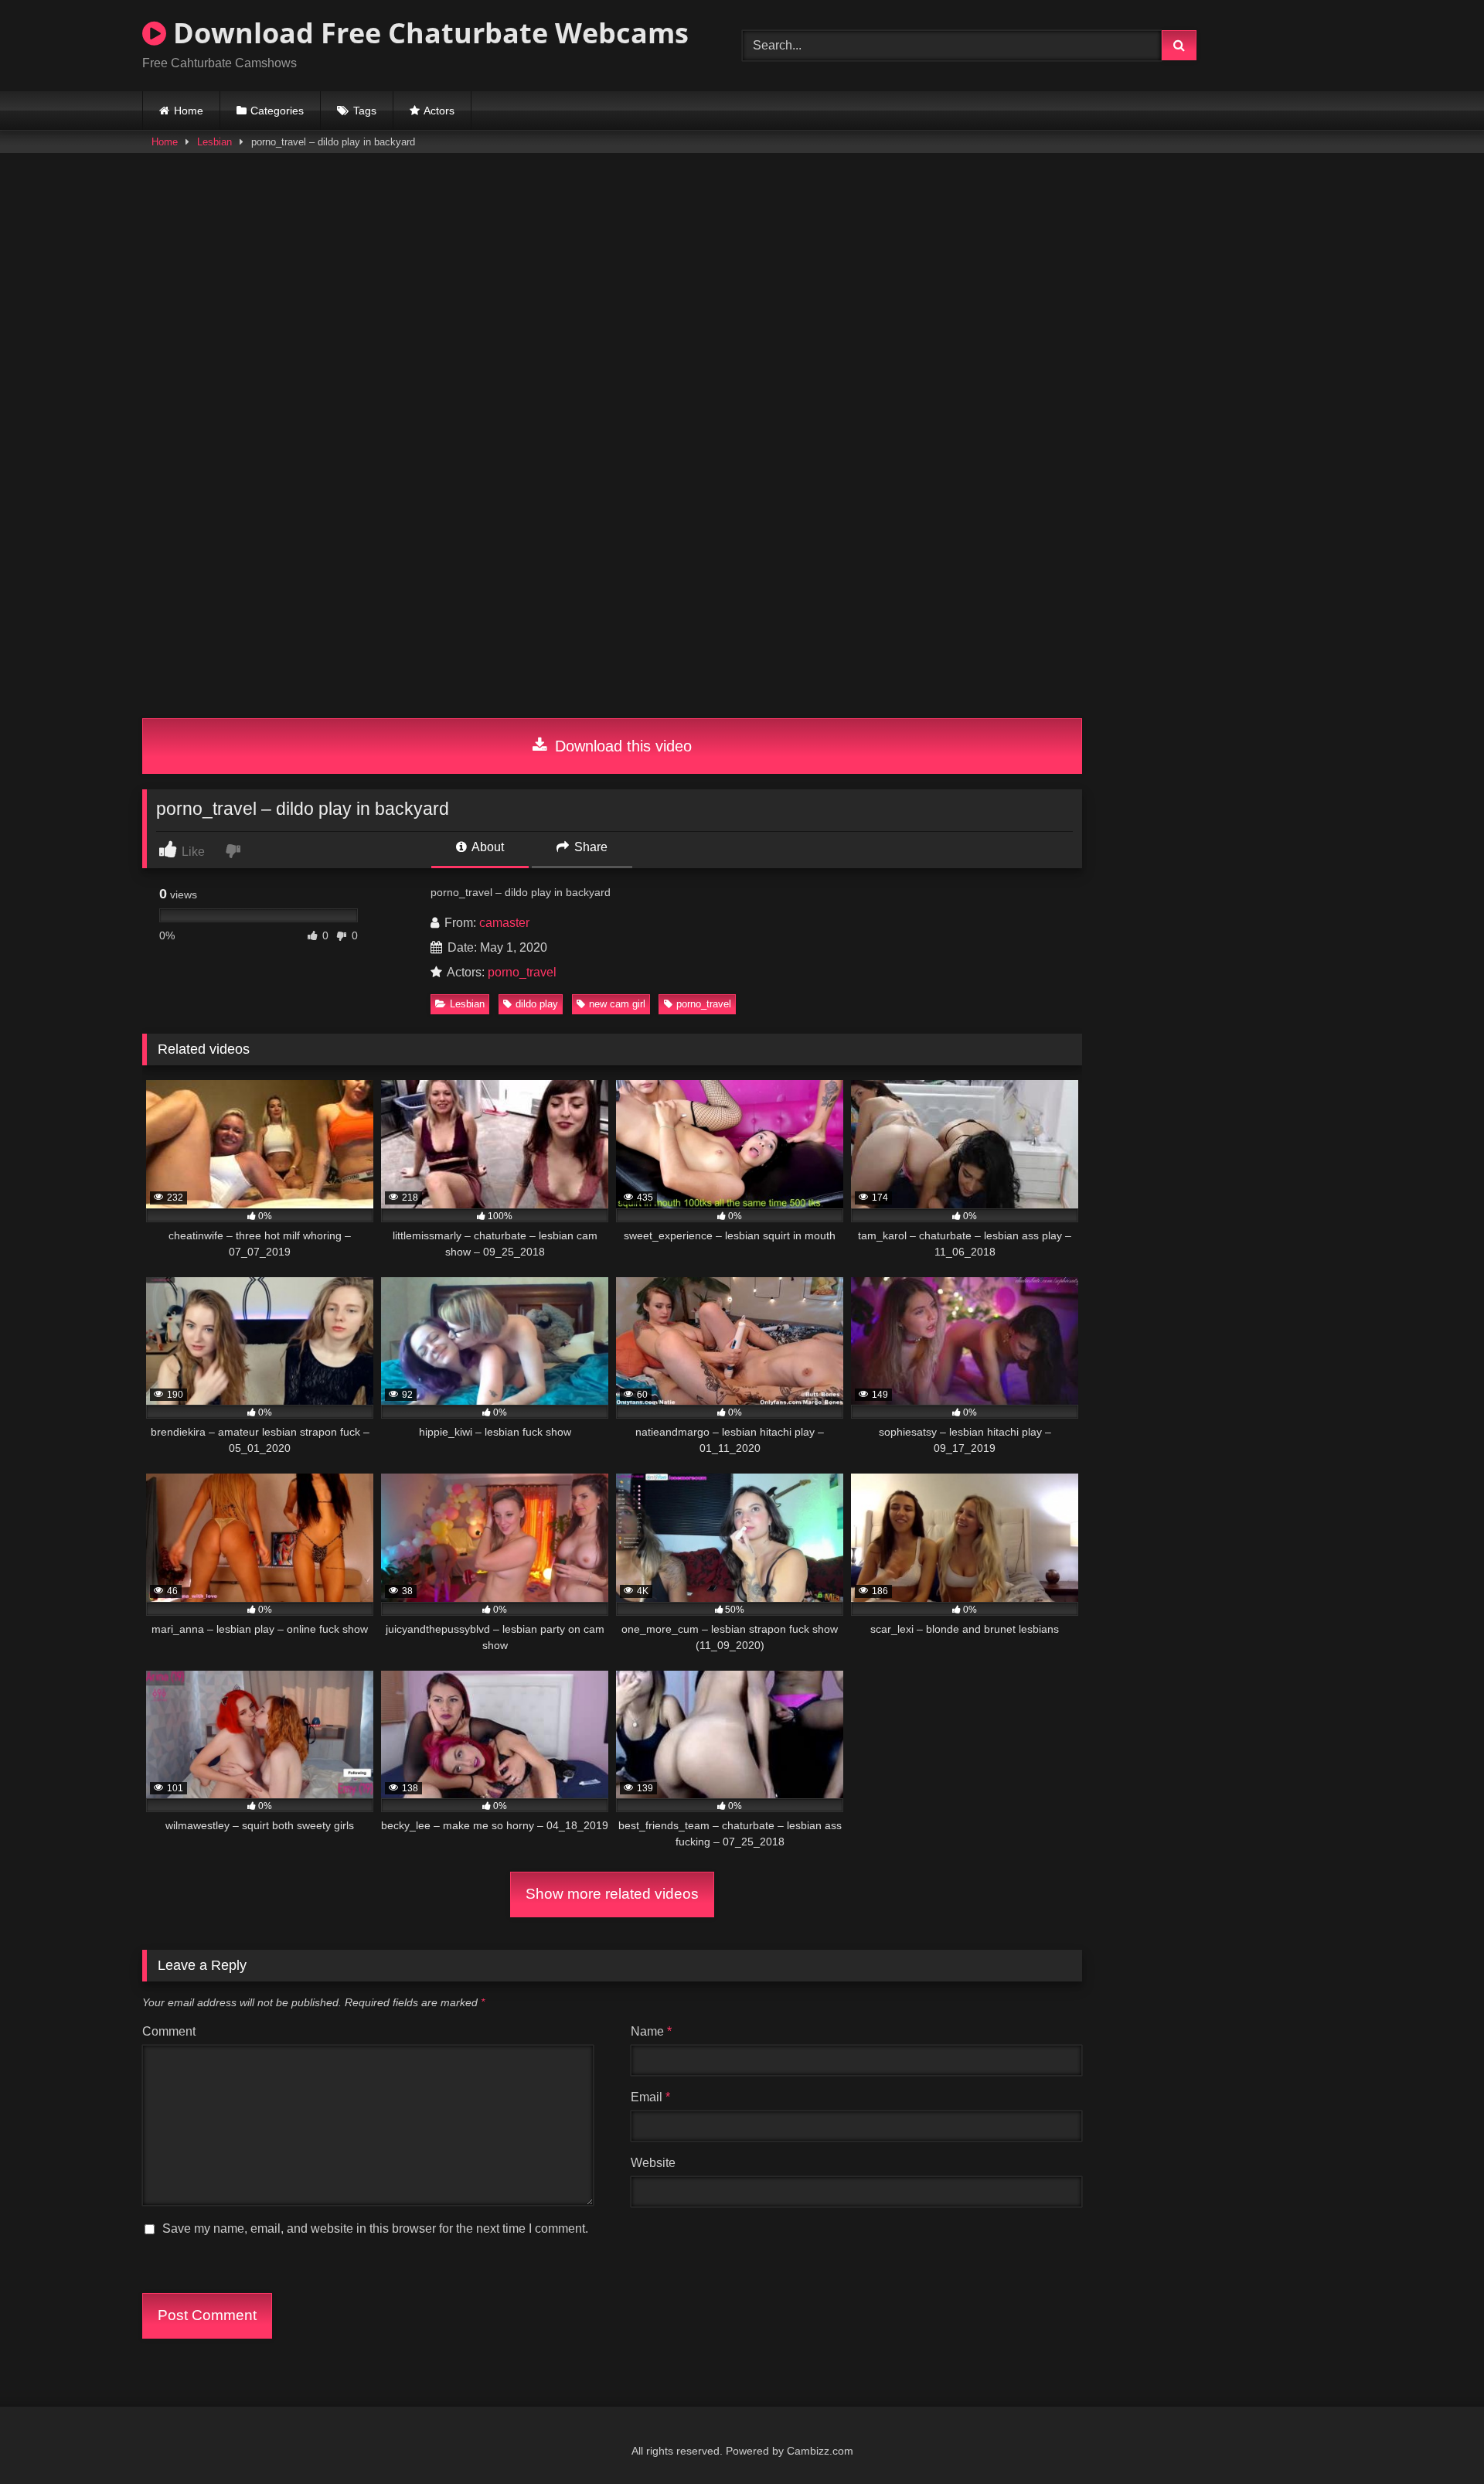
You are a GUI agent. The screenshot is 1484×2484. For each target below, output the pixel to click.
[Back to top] (1436, 2438)
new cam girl (617, 1004)
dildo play (537, 1004)
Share (589, 847)
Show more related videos (612, 1894)
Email (650, 2097)
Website (653, 2163)
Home (189, 111)
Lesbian (214, 142)
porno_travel (522, 972)
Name (651, 2031)
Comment (169, 2031)
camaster (504, 923)
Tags (365, 111)
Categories (277, 111)
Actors (439, 111)
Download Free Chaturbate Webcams (427, 33)
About (487, 847)
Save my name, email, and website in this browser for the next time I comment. (375, 2228)
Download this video (621, 746)
